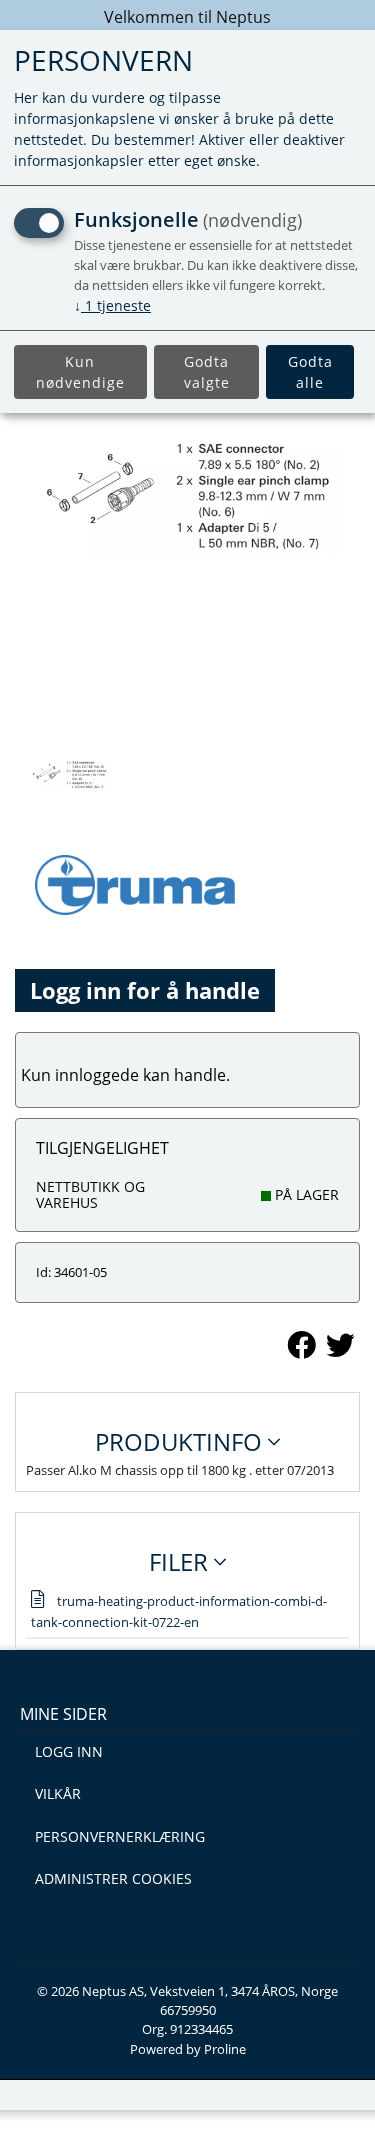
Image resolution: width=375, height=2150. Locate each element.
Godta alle (310, 372)
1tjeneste (112, 305)
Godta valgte (207, 372)
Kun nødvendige (80, 372)
